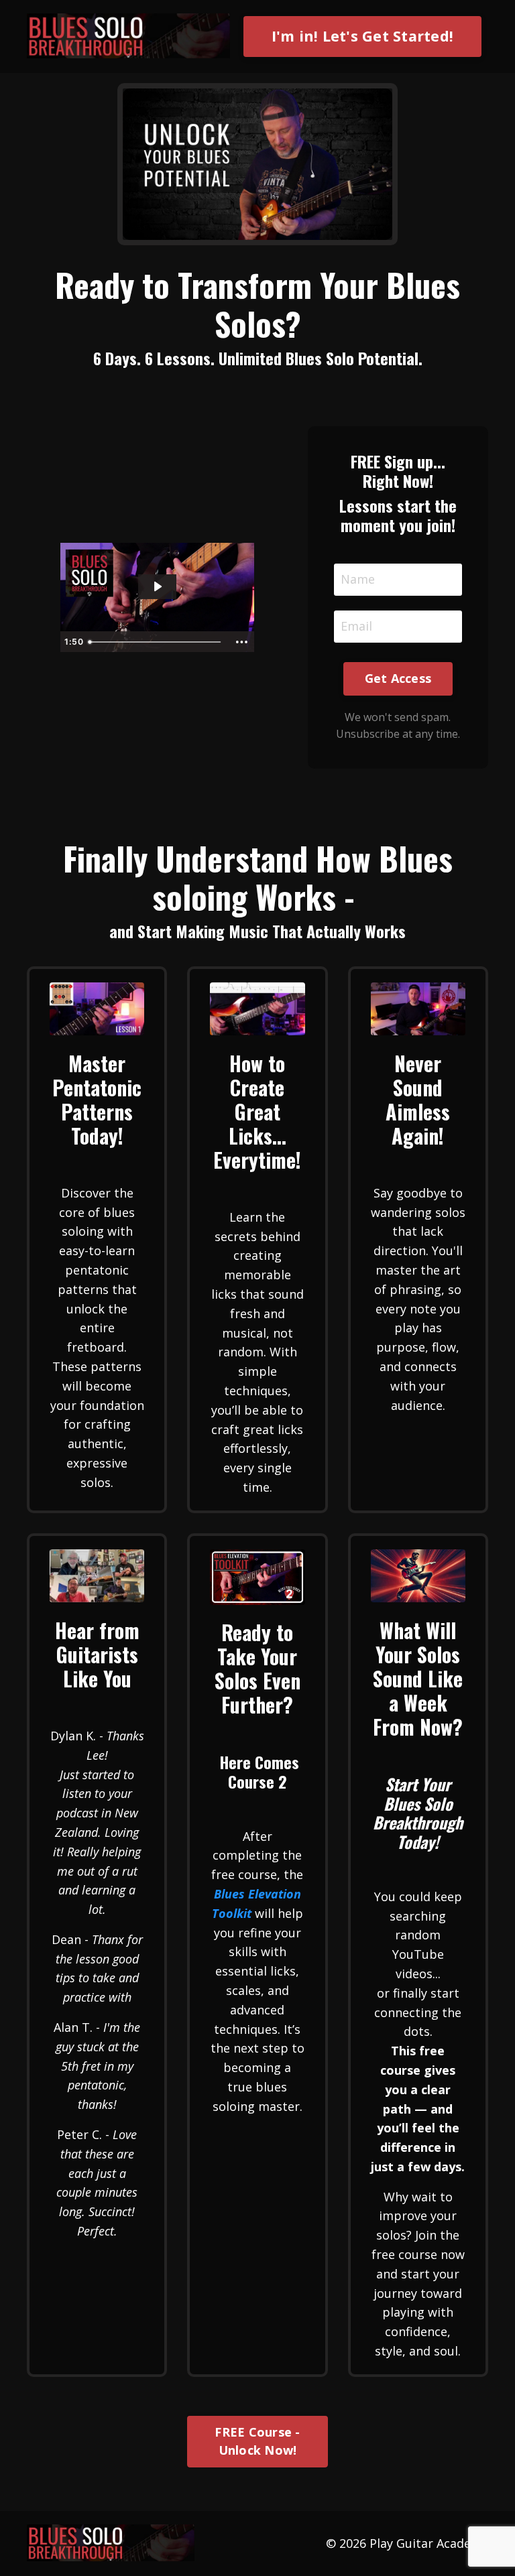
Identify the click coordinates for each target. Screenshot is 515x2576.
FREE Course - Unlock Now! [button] (257, 2441)
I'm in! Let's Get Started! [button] (363, 36)
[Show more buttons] (242, 642)
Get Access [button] (398, 678)
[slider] (156, 642)
